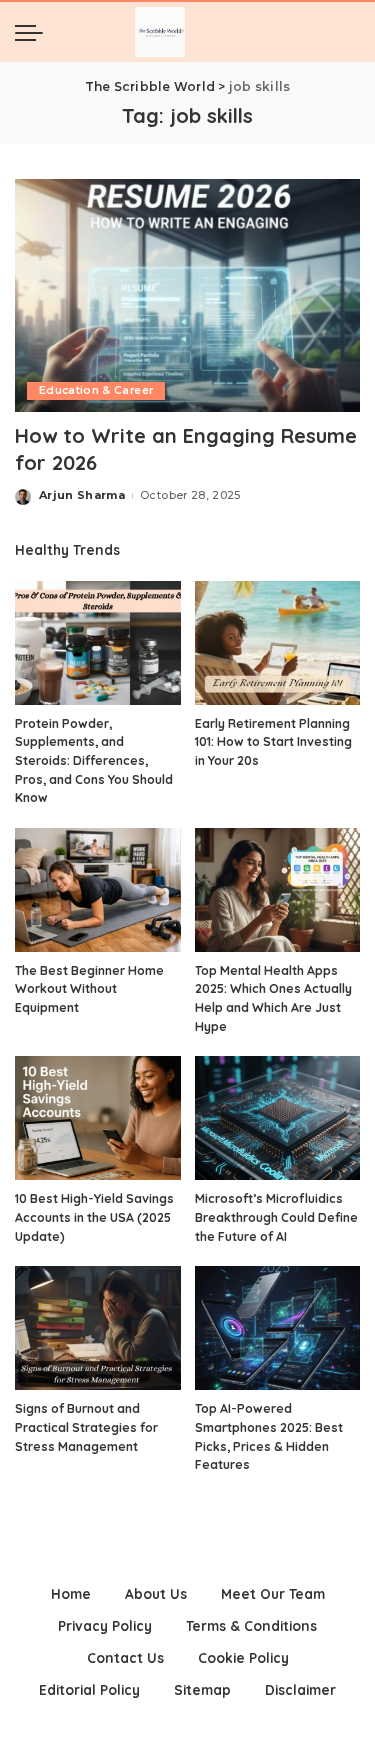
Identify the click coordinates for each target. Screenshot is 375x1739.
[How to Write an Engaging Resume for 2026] (187, 295)
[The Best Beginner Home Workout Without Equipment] (98, 890)
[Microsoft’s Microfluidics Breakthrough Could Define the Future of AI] (278, 1118)
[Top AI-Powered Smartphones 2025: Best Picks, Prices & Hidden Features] (278, 1328)
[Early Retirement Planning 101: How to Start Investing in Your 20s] (278, 643)
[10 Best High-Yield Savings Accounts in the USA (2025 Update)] (98, 1118)
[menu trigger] (34, 32)
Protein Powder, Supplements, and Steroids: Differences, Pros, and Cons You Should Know (94, 760)
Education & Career (96, 390)
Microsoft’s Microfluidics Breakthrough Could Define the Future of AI (276, 1217)
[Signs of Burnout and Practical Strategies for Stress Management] (98, 1328)
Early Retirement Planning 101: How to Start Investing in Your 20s (273, 742)
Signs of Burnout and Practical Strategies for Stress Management (86, 1427)
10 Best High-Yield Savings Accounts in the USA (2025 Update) (94, 1217)
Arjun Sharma (82, 495)
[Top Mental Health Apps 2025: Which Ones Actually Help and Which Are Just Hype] (278, 890)
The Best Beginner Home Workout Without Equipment (89, 989)
